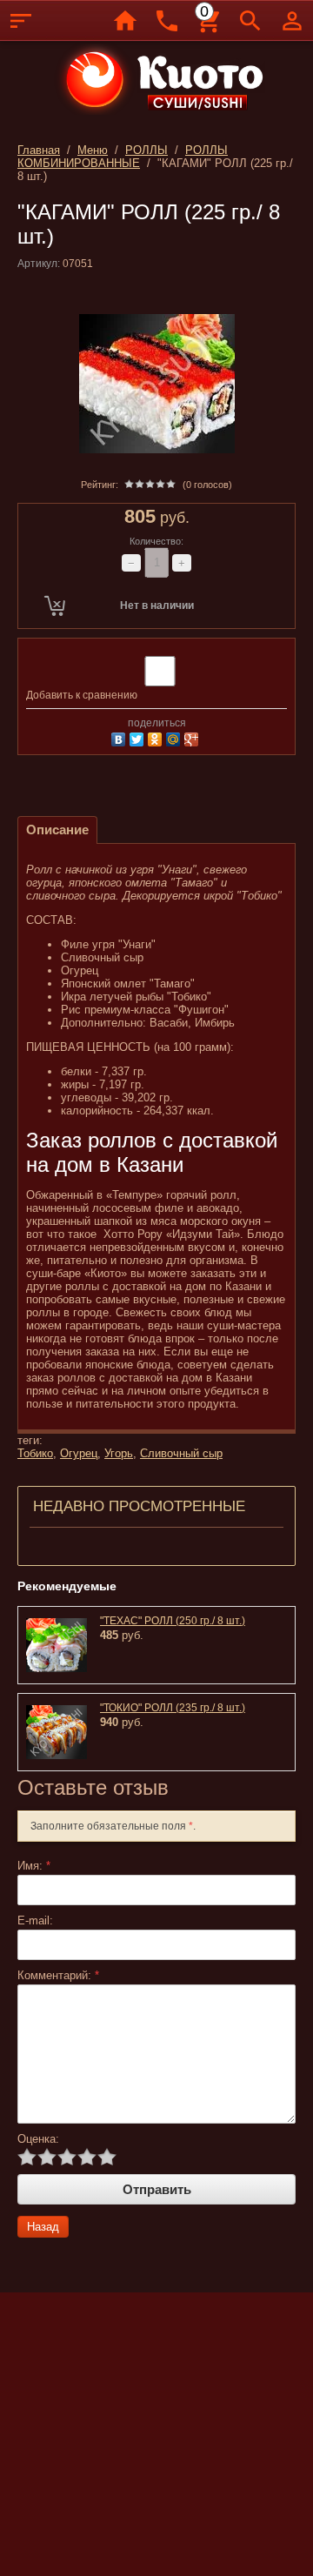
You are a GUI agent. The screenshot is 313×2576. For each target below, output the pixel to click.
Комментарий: (58, 1975)
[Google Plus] (193, 737)
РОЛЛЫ (147, 150)
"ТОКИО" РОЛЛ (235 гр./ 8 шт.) (173, 1708)
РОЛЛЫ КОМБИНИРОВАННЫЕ (123, 157)
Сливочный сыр (181, 1453)
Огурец (79, 1453)
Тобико (35, 1453)
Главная (39, 150)
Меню (93, 150)
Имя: (34, 1866)
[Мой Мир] (175, 737)
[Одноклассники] (157, 737)
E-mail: (35, 1920)
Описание (57, 830)
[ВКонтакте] (120, 737)
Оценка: (38, 2139)
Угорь (119, 1453)
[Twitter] (139, 737)
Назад (43, 2227)
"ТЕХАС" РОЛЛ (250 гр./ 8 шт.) (173, 1621)
